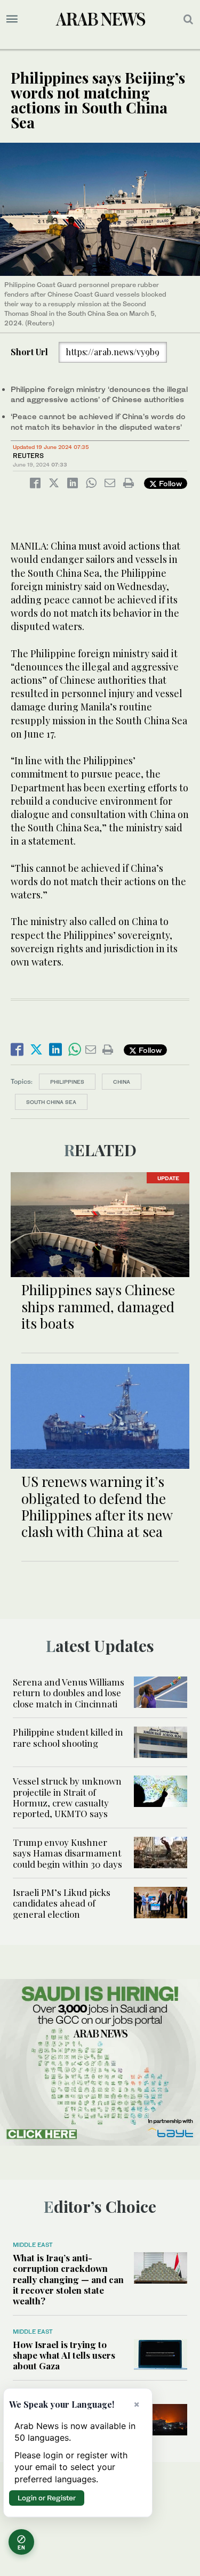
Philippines (67, 1082)
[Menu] (12, 19)
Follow (169, 483)
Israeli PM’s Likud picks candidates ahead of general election (62, 1903)
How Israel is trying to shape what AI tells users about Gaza (64, 2355)
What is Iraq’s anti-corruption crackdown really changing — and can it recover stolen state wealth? (68, 2279)
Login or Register (47, 2498)
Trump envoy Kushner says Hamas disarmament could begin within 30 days (67, 1853)
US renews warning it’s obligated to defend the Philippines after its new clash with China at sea (97, 1506)
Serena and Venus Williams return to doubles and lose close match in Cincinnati (69, 1693)
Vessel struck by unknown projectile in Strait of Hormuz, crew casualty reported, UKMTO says (67, 1797)
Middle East (33, 2245)
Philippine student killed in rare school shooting (68, 1737)
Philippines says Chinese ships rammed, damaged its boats (98, 1306)
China (122, 1082)
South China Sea (51, 1102)
